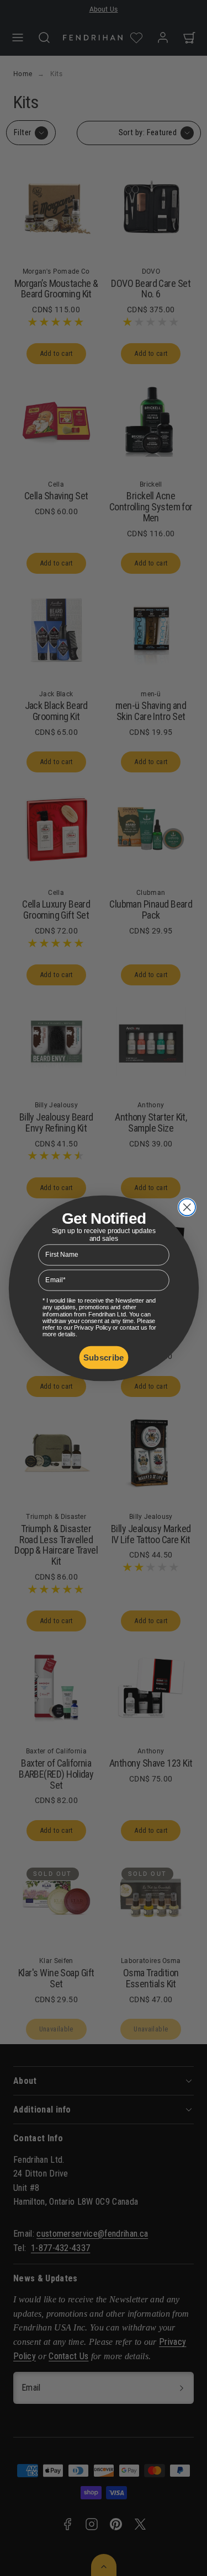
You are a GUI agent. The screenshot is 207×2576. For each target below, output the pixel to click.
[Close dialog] (187, 1207)
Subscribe (104, 1357)
